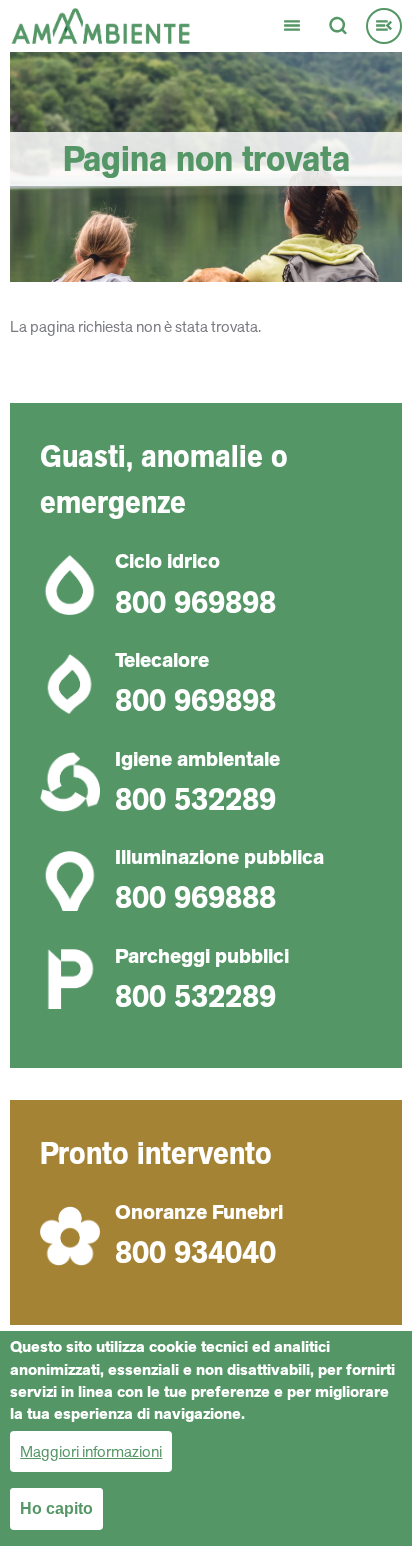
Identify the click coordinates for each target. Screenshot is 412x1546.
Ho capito (56, 1508)
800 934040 (195, 1252)
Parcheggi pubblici (202, 956)
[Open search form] (338, 26)
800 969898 (195, 602)
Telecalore (162, 660)
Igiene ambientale (197, 759)
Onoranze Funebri (199, 1212)
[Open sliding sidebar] (384, 26)
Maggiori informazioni (91, 1451)
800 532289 (195, 799)
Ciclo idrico (167, 561)
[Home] (100, 24)
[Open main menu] (292, 26)
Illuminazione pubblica (219, 857)
